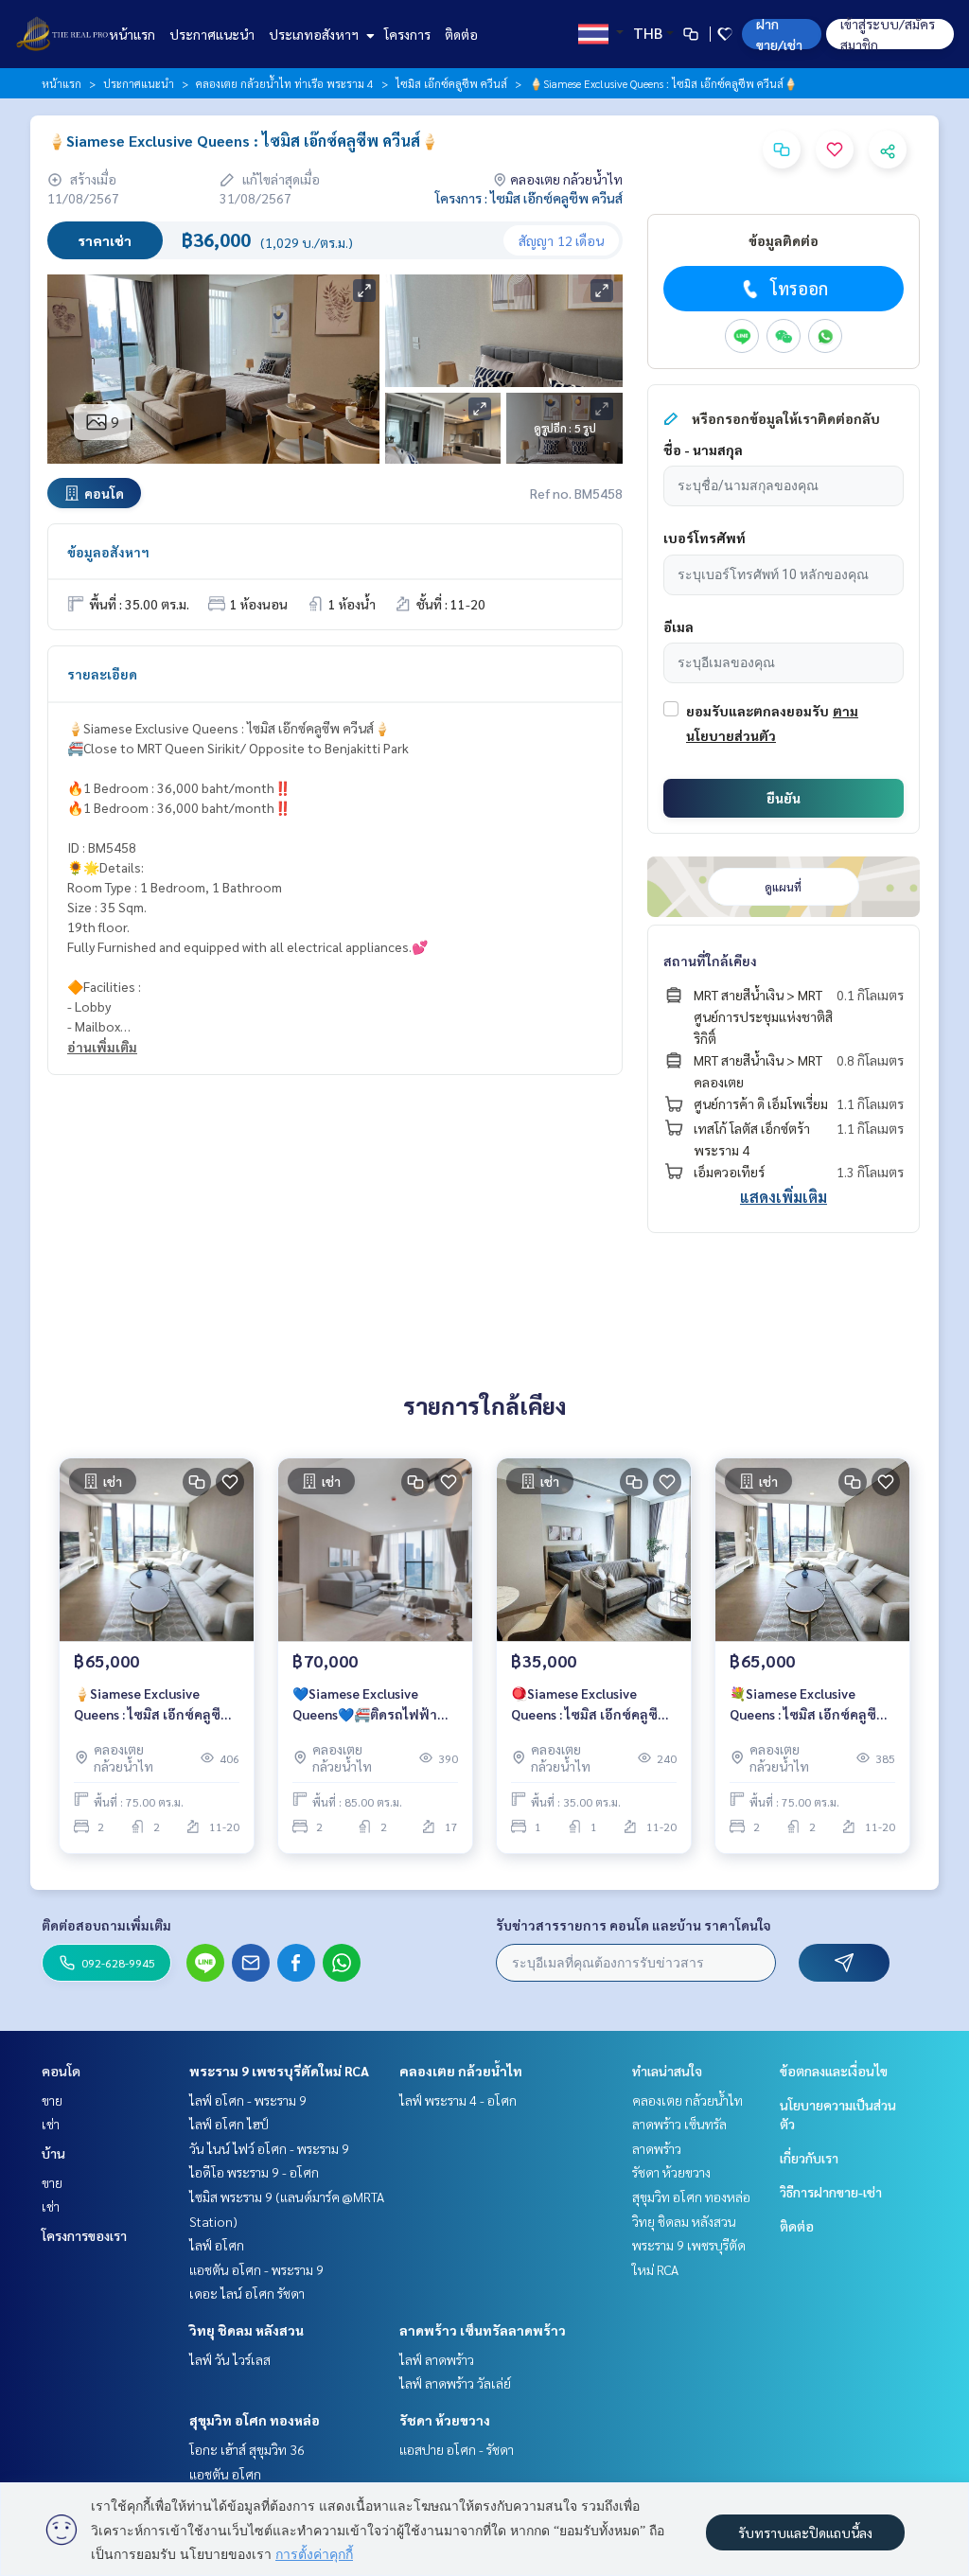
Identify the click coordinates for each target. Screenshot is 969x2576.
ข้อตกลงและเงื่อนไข (834, 2071)
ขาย (52, 2100)
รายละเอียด (102, 674)
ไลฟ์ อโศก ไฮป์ (229, 2124)
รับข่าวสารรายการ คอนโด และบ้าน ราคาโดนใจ (634, 1925)
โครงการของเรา (84, 2235)
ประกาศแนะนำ (212, 34)
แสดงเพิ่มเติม (784, 1197)
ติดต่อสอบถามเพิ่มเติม (106, 1925)
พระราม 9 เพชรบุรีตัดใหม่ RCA (279, 2071)
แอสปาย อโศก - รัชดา (457, 2449)
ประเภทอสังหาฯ (315, 34)
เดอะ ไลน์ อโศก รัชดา (247, 2293)
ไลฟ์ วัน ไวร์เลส (230, 2359)
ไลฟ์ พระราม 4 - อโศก (458, 2100)
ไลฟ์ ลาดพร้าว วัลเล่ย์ (455, 2383)
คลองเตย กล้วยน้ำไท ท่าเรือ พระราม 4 (285, 83)
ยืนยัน (784, 798)
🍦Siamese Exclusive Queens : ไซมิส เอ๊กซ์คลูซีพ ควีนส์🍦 (152, 1705)
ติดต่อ (461, 34)
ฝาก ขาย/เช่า (779, 34)
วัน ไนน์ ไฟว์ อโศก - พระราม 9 (269, 2148)
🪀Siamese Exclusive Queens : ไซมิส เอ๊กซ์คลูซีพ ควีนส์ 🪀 (590, 1705)
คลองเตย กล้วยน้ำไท (461, 2071)
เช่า (51, 2124)
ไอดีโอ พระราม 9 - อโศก (254, 2172)
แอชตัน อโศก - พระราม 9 (256, 2269)
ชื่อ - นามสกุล (703, 450)
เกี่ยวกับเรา (809, 2158)
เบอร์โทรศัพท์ (705, 538)
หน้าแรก (132, 34)
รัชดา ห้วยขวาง (445, 2420)
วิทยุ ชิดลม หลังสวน (247, 2330)
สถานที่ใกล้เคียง (710, 961)
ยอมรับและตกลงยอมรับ (758, 711)
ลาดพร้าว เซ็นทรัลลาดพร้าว (483, 2330)
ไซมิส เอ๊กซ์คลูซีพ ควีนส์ (451, 83)
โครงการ (407, 34)
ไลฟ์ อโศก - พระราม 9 (248, 2100)
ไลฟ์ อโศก (217, 2245)
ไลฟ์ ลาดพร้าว (437, 2359)
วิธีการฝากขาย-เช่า (831, 2192)
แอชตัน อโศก (225, 2474)
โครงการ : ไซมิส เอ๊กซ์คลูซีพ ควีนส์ (529, 198)
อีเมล (678, 626)
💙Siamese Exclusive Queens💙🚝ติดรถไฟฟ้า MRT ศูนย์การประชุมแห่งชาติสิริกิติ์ (365, 1705)
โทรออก (799, 288)
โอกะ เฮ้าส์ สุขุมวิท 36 (247, 2449)
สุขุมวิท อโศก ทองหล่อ (255, 2420)
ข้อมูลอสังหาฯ (108, 552)
